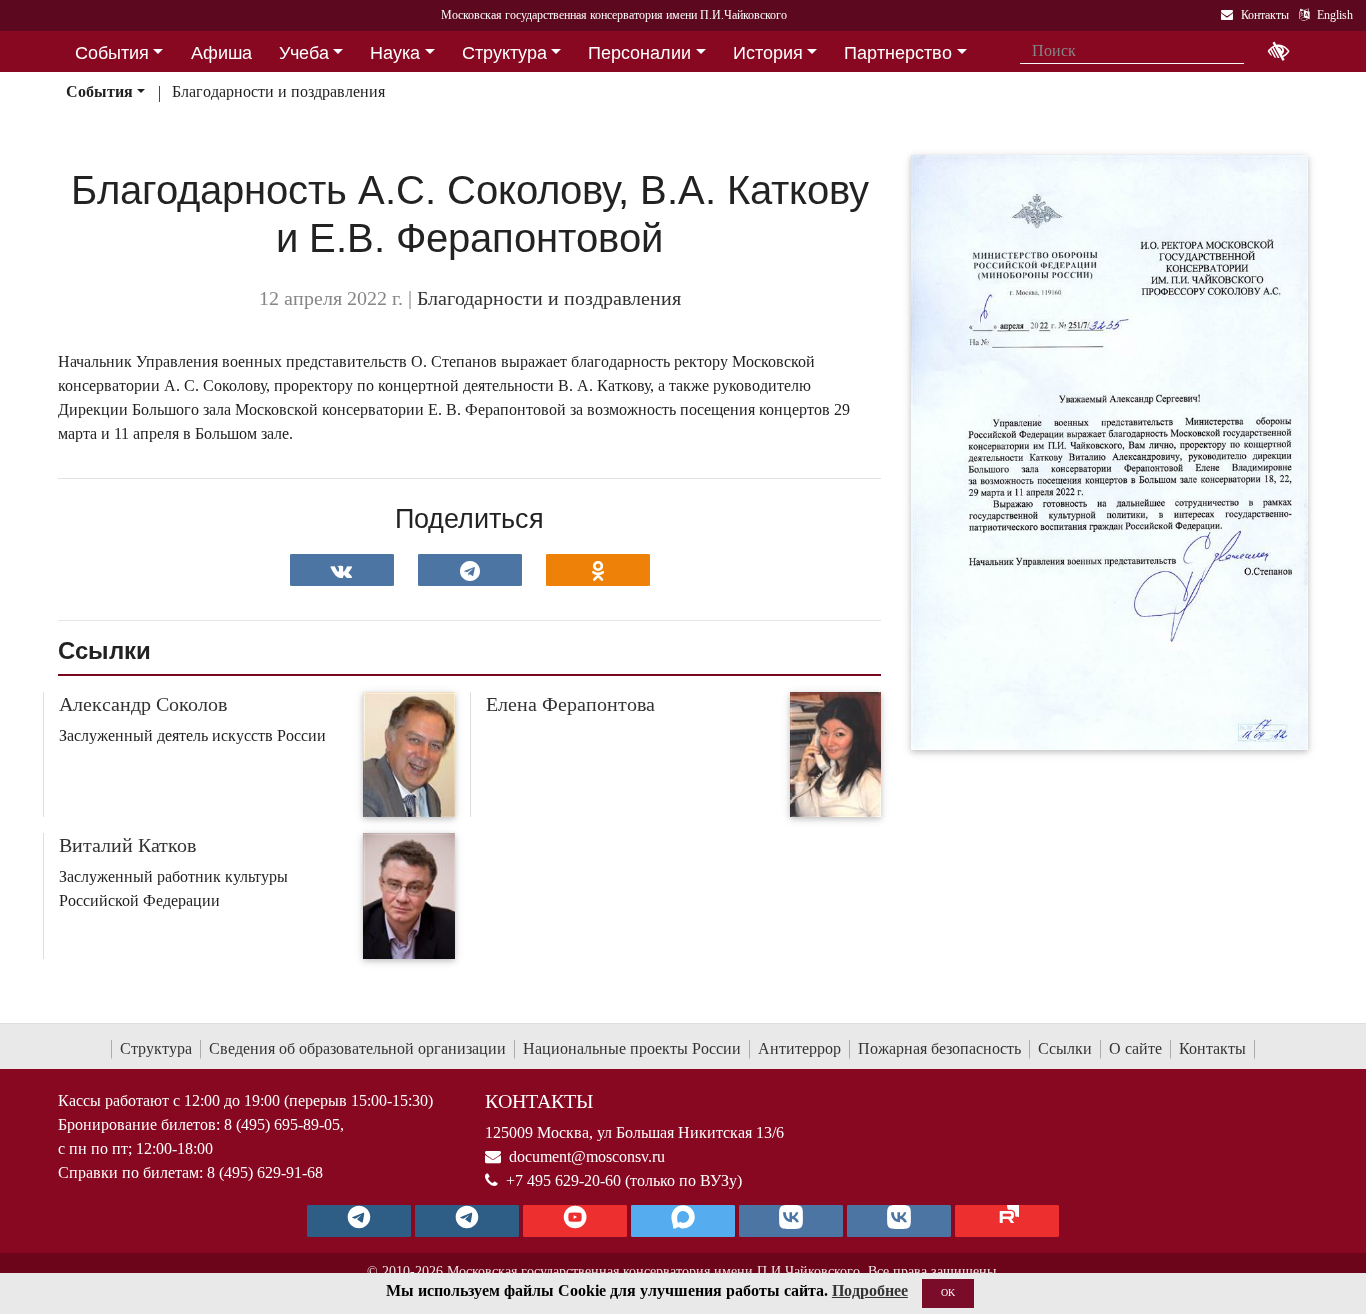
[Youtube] (575, 1221)
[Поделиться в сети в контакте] (342, 570)
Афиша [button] (221, 53)
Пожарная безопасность (939, 1048)
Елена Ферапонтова (570, 704)
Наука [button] (395, 53)
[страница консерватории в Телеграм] (359, 1221)
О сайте (1135, 1048)
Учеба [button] (304, 53)
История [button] (768, 53)
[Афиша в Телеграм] (1007, 1221)
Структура (156, 1048)
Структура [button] (504, 53)
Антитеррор (799, 1048)
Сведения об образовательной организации (357, 1048)
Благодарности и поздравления (278, 91)
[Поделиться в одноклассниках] (598, 570)
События (99, 91)
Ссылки (1065, 1048)
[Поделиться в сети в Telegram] (470, 570)
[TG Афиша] (467, 1221)
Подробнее (870, 1290)
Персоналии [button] (639, 53)
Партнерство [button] (898, 53)
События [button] (112, 53)
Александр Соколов (143, 704)
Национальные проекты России (632, 1048)
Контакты (1212, 1048)
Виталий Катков (127, 845)
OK (948, 1292)
